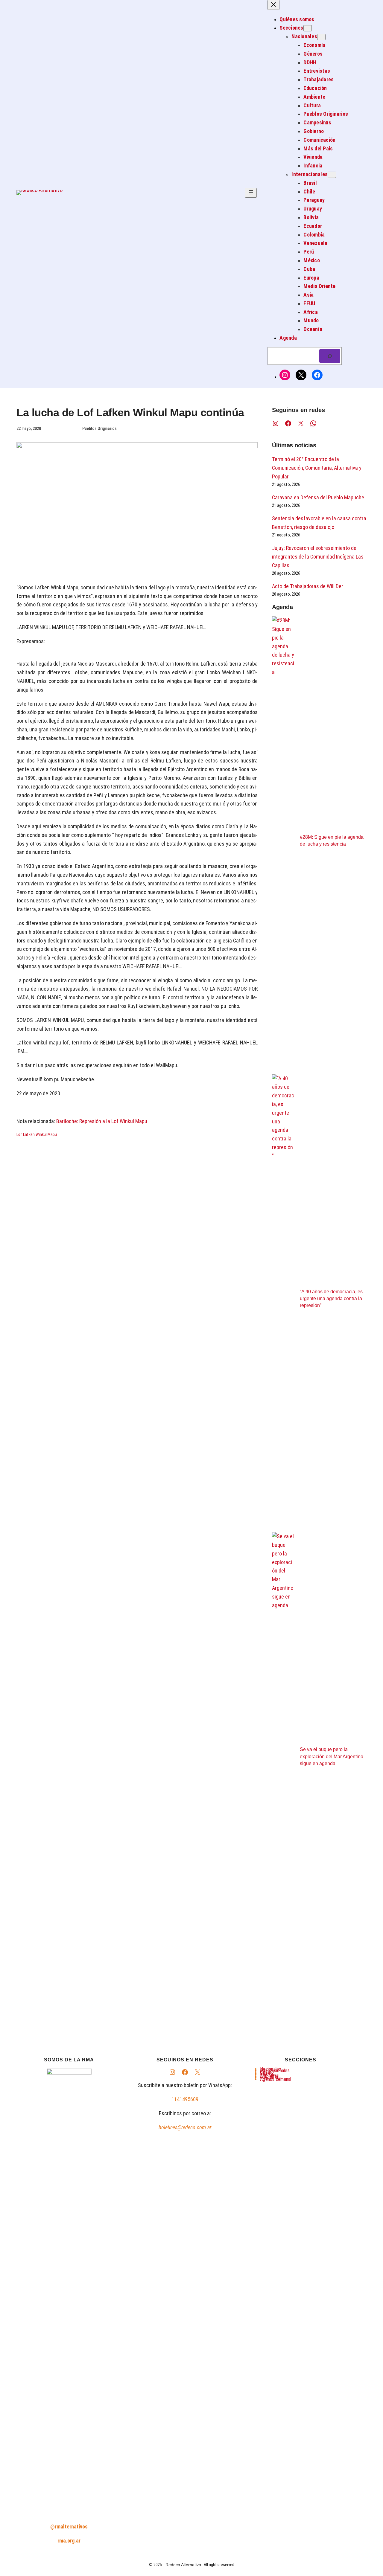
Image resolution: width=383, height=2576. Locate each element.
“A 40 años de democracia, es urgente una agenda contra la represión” (331, 1298)
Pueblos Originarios (99, 428)
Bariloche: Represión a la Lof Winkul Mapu (102, 1121)
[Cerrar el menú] (273, 5)
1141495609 (185, 2099)
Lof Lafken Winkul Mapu (37, 1134)
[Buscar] (330, 356)
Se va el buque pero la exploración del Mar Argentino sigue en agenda (332, 1756)
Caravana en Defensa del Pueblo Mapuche (318, 497)
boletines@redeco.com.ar (185, 2127)
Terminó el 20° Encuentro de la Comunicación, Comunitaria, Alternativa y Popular (317, 468)
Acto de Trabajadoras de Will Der (308, 586)
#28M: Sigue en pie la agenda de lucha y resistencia (332, 841)
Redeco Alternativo (183, 2565)
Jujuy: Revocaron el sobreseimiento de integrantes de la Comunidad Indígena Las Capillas (318, 557)
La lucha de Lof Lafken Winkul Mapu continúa (130, 412)
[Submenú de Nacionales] (321, 37)
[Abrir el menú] (251, 193)
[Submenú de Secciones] (308, 28)
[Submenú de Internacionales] (332, 175)
